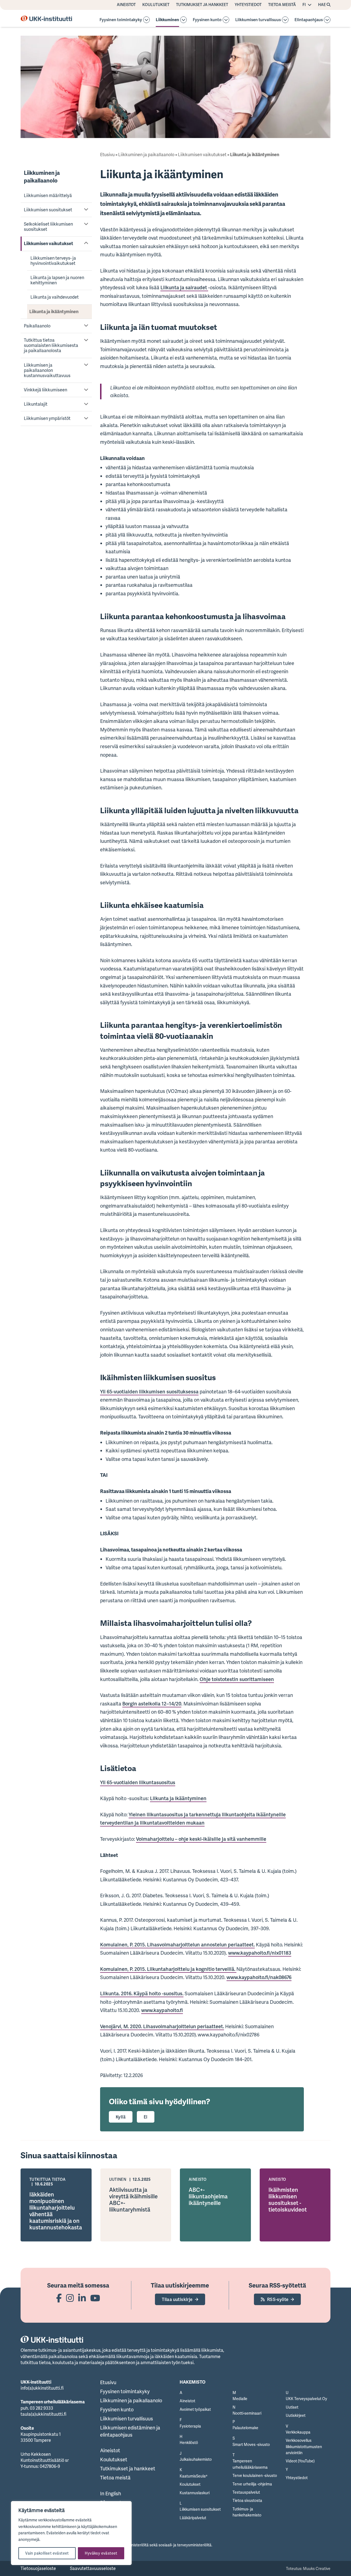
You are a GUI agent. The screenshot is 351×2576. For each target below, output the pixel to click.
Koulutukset (156, 5)
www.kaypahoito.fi (162, 2010)
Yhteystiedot (248, 5)
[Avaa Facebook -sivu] (59, 2298)
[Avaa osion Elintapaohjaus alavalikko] (327, 20)
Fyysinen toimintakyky (121, 20)
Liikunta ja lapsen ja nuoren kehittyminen (57, 280)
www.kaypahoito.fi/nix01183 (260, 1953)
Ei (146, 2117)
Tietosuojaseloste (38, 2568)
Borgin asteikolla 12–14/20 (152, 1704)
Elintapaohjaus (309, 20)
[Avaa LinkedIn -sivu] (82, 2298)
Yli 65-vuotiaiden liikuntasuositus (138, 1782)
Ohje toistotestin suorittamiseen (237, 1679)
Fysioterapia (190, 2426)
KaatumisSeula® (193, 2476)
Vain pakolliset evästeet (47, 2553)
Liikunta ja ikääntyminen (54, 312)
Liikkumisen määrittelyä (48, 195)
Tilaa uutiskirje (177, 2299)
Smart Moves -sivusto (251, 2444)
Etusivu (107, 155)
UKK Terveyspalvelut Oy (306, 2399)
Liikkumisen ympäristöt (47, 418)
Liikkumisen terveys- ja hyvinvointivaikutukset (53, 261)
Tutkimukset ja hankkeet (202, 5)
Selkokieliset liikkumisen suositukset (48, 227)
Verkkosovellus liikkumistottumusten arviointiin (304, 2446)
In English (111, 2493)
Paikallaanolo (37, 326)
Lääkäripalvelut (193, 2518)
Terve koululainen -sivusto (255, 2475)
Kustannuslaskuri (195, 2493)
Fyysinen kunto (207, 20)
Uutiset (292, 2407)
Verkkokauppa (298, 2432)
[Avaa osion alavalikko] (146, 20)
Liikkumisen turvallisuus (258, 20)
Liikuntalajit (36, 404)
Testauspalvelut (246, 2492)
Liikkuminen (167, 20)
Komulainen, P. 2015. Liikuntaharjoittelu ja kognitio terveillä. (168, 1969)
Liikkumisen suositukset (48, 210)
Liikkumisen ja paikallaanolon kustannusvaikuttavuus (47, 370)
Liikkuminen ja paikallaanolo (42, 176)
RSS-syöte (278, 2299)
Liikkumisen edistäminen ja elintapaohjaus (130, 2431)
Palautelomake (245, 2428)
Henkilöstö (189, 2442)
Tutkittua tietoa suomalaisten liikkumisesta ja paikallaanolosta (51, 345)
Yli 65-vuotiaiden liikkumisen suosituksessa (149, 1391)
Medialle (240, 2399)
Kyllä (121, 2117)
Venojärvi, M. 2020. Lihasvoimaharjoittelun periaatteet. (162, 2026)
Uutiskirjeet (296, 2415)
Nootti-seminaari (247, 2413)
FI (304, 5)
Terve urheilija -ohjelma (252, 2484)
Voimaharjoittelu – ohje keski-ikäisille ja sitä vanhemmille (201, 1839)
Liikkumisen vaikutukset (49, 243)
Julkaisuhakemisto (196, 2459)
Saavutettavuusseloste (93, 2568)
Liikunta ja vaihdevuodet (55, 297)
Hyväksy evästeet (101, 2553)
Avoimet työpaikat (195, 2409)
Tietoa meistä (282, 5)
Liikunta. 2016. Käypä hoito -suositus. (142, 1993)
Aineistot (126, 5)
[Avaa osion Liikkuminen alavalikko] (183, 20)
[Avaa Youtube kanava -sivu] (95, 2298)
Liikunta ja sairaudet (184, 287)
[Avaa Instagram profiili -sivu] (70, 2298)
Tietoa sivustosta (247, 2500)
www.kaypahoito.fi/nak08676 (259, 1977)
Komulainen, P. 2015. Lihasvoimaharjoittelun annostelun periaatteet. (177, 1944)
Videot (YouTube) (300, 2461)
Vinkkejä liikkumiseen (46, 390)
